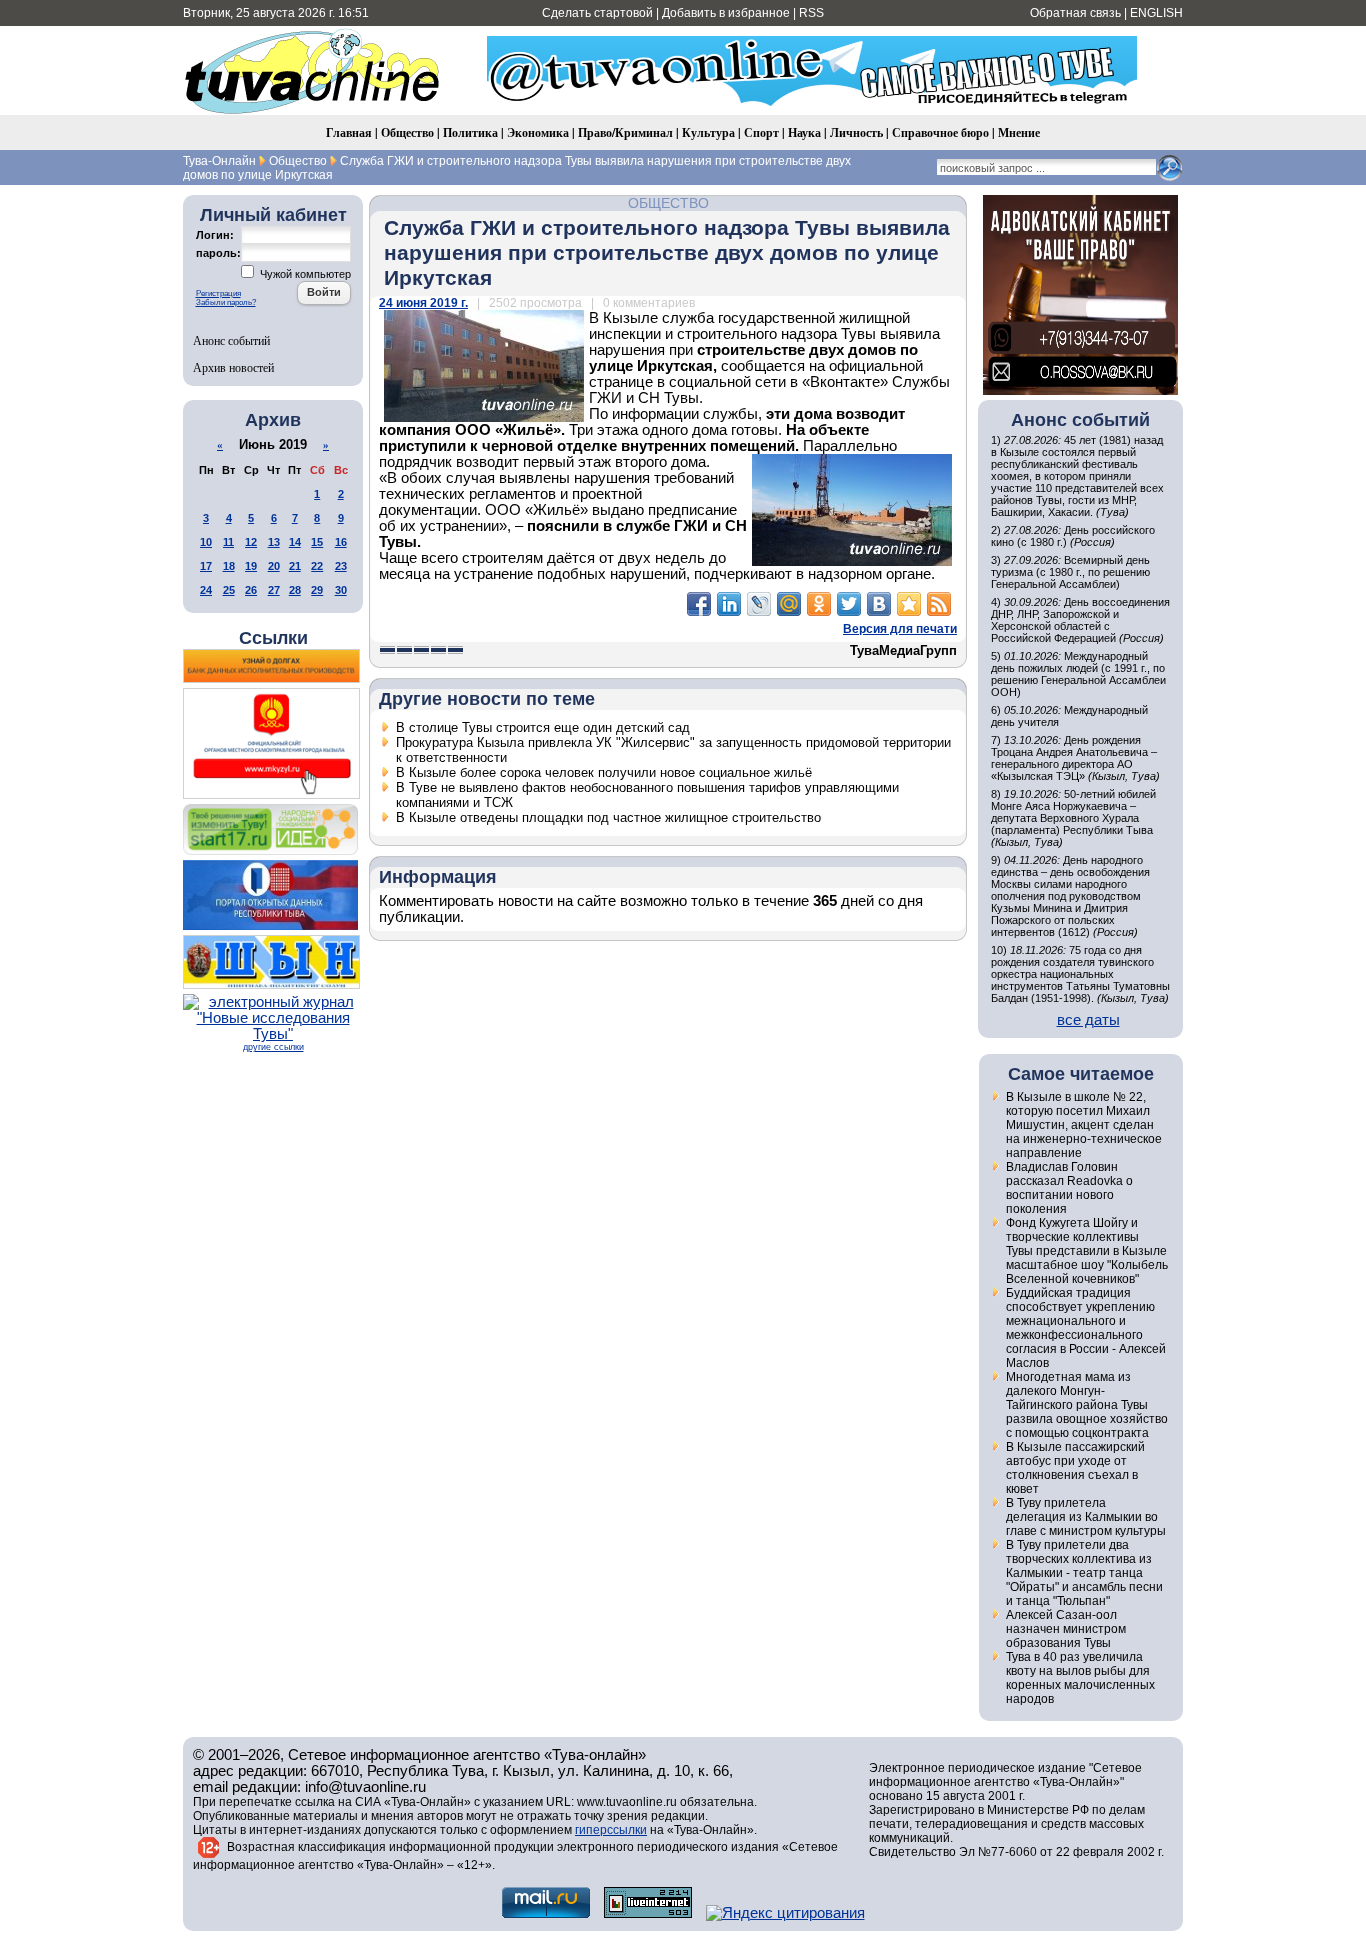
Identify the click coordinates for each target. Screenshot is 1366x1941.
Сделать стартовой (597, 13)
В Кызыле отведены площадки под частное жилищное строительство (608, 817)
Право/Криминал (625, 132)
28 (295, 590)
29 (317, 590)
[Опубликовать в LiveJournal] (759, 604)
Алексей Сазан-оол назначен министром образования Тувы (1066, 1629)
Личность (856, 132)
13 (274, 542)
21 (295, 566)
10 (206, 542)
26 (251, 590)
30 (341, 590)
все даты (1088, 1020)
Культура (708, 132)
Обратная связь (1075, 13)
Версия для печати (900, 629)
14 (295, 542)
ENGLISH (1156, 13)
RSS (811, 13)
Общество (407, 132)
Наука (804, 132)
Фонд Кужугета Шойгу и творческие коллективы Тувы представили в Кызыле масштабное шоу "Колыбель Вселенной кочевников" (1087, 1251)
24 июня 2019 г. (423, 303)
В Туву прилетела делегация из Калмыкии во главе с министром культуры (1086, 1517)
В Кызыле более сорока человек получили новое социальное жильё (604, 772)
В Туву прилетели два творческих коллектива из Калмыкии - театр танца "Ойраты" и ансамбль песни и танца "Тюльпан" (1084, 1573)
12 (251, 542)
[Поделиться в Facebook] (699, 604)
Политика (470, 132)
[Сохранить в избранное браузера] (909, 604)
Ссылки (273, 638)
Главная (349, 132)
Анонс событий (231, 340)
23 (341, 566)
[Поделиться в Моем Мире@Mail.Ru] (789, 604)
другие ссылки (273, 1047)
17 (206, 566)
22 (317, 566)
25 (229, 590)
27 (274, 590)
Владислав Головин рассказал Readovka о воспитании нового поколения (1069, 1188)
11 (228, 542)
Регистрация (218, 293)
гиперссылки (611, 1830)
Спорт (761, 132)
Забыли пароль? (226, 302)
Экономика (538, 132)
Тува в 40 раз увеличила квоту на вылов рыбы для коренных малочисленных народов (1080, 1678)
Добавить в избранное (726, 13)
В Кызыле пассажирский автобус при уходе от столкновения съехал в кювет (1075, 1468)
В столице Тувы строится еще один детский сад (543, 727)
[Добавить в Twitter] (849, 604)
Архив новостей (233, 367)
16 (341, 542)
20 (274, 566)
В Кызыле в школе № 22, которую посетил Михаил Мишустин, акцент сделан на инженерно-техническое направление (1084, 1125)
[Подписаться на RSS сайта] (939, 604)
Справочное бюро (940, 132)
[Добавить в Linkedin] (729, 604)
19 (251, 566)
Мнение (1019, 132)
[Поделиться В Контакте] (879, 604)
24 (206, 590)
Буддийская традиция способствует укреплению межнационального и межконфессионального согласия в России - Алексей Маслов (1086, 1328)
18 (229, 566)
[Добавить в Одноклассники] (819, 604)
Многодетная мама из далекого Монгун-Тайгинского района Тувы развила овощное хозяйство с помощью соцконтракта (1087, 1405)
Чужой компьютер (304, 274)
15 (317, 542)
